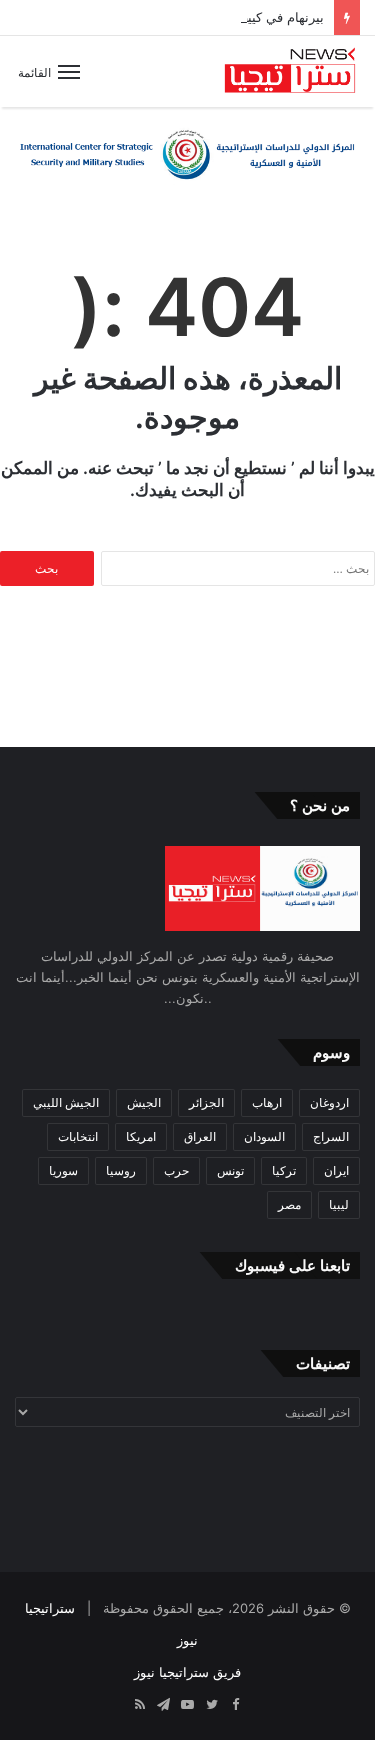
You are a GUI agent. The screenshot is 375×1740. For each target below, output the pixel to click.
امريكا (141, 1136)
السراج (331, 1136)
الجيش (144, 1102)
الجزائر (206, 1102)
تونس (230, 1170)
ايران (336, 1170)
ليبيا (339, 1204)
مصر (289, 1204)
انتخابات (78, 1136)
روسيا (121, 1170)
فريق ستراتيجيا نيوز (187, 1672)
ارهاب (267, 1102)
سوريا (63, 1170)
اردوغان (329, 1102)
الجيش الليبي (66, 1102)
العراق (200, 1136)
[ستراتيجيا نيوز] (290, 71)
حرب (176, 1170)
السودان (264, 1136)
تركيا (284, 1170)
